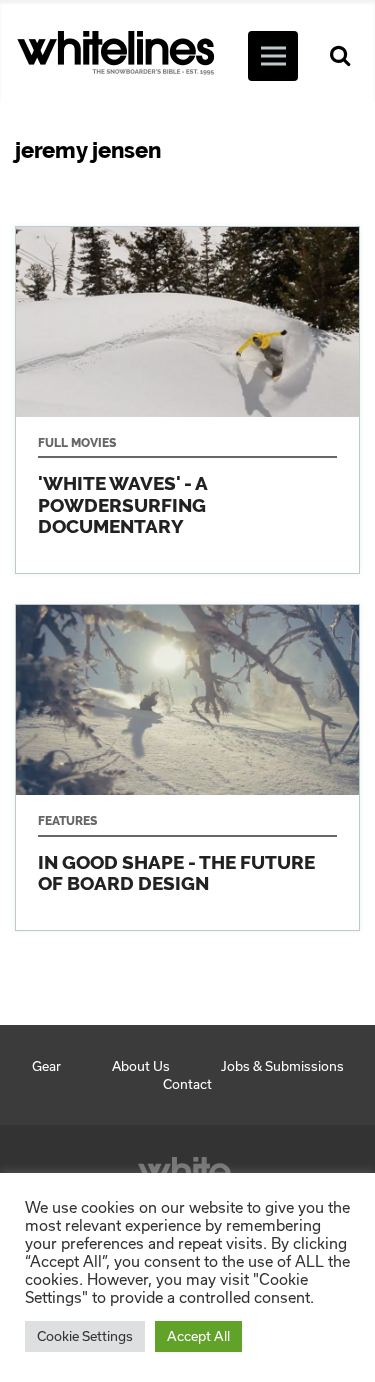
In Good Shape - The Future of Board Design (187, 767)
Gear (46, 1066)
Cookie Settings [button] (85, 1336)
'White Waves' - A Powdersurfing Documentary (187, 400)
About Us (141, 1066)
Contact (187, 1084)
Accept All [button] (198, 1336)
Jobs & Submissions (282, 1066)
